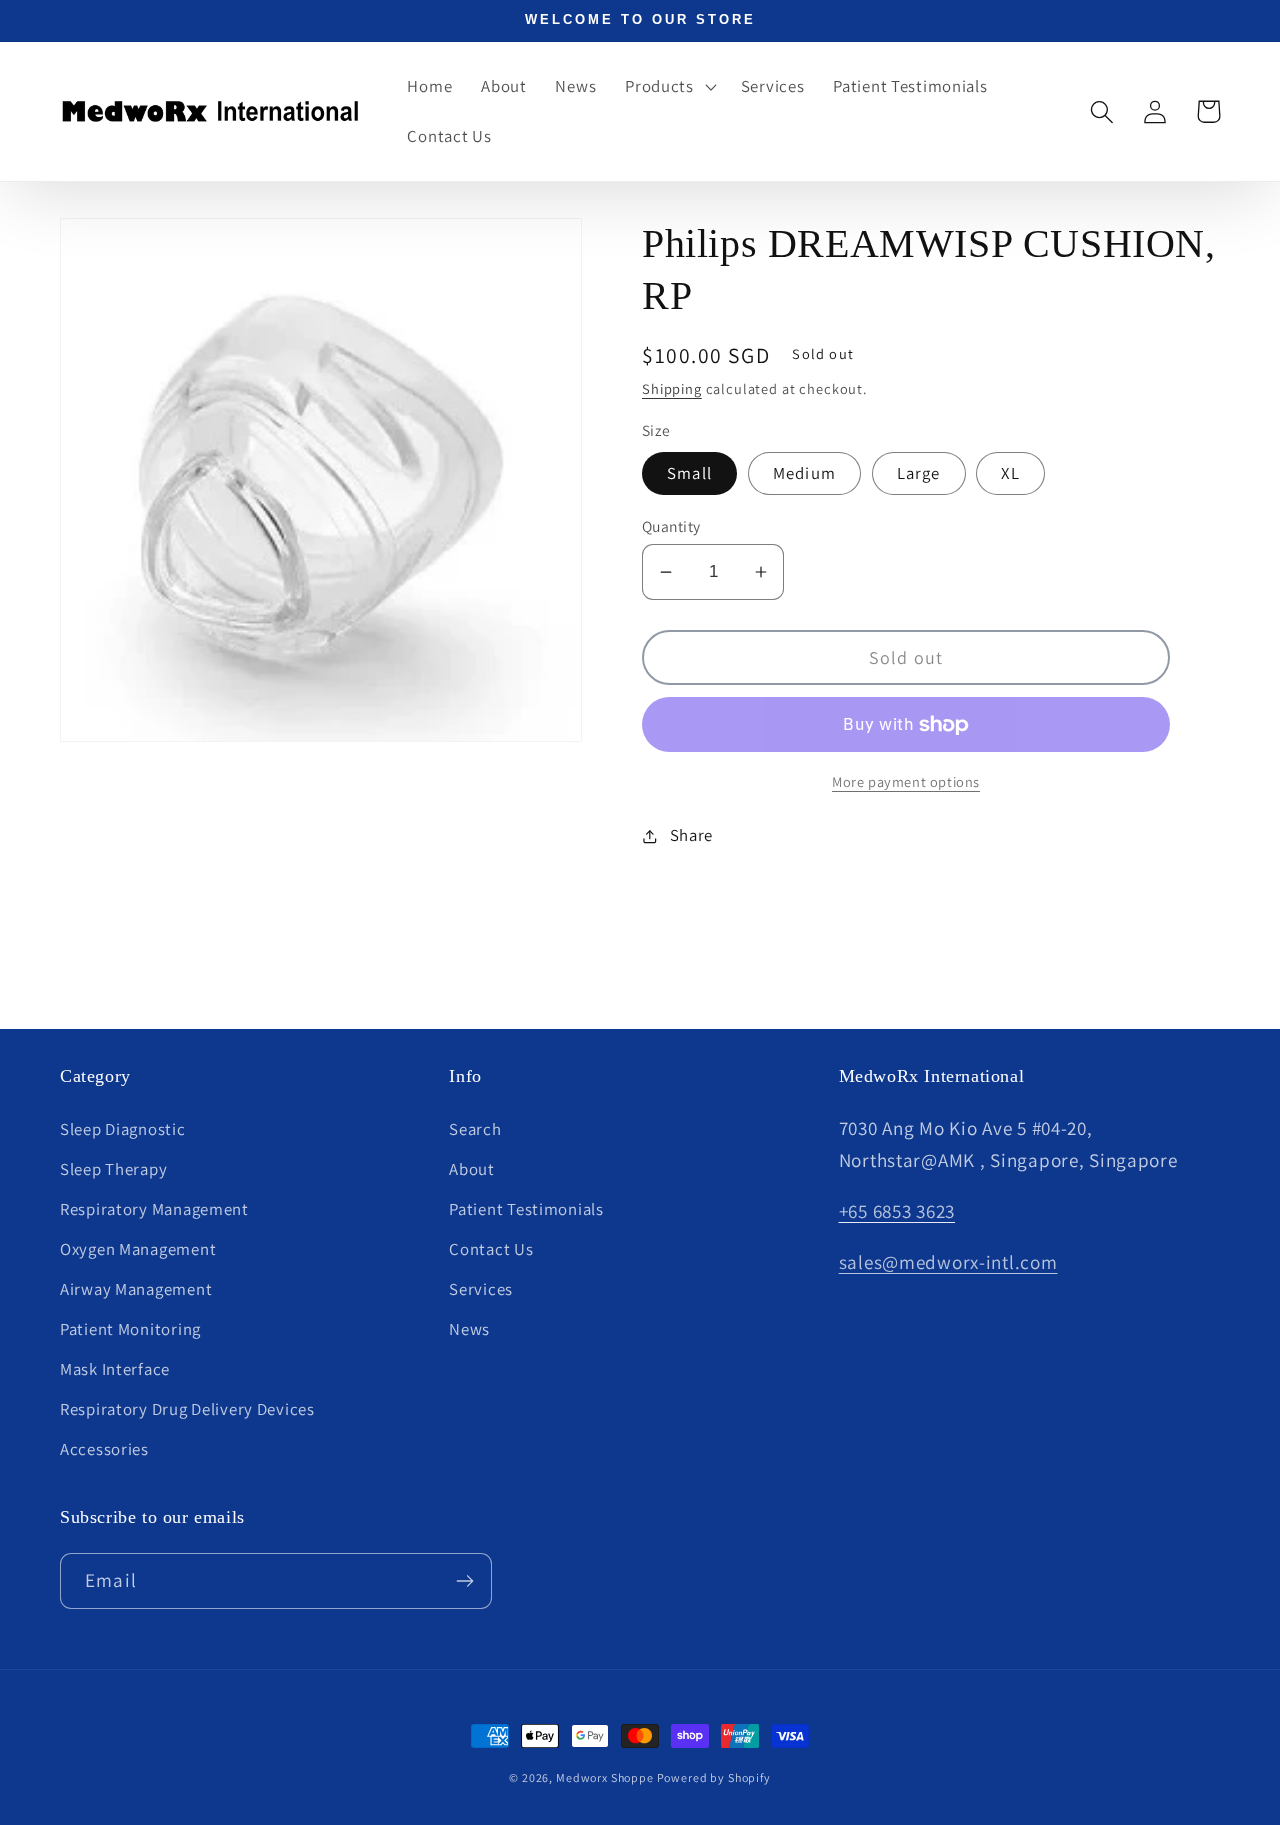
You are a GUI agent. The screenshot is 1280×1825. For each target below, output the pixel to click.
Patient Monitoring (130, 1329)
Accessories (104, 1449)
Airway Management (136, 1289)
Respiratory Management (154, 1209)
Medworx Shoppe (606, 1777)
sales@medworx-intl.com (948, 1262)
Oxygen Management (138, 1249)
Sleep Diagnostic (123, 1129)
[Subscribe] (464, 1581)
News (469, 1329)
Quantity (671, 526)
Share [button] (691, 835)
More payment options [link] (906, 781)
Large (919, 473)
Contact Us (491, 1249)
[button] (669, 87)
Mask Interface (115, 1369)
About (472, 1169)
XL (1010, 473)
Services (481, 1289)
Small (689, 473)
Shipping (672, 388)
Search (475, 1129)
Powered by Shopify (714, 1777)
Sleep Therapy (113, 1169)
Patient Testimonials (526, 1209)
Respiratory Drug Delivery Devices (187, 1409)
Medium (804, 473)
